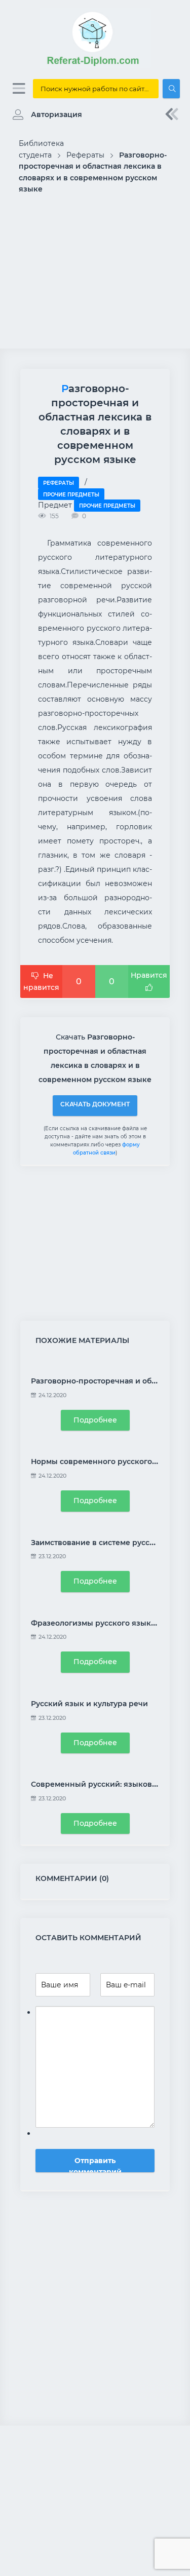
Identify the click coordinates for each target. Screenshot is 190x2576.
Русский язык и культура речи (89, 1704)
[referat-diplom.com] (95, 66)
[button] (45, 114)
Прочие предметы (71, 495)
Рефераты (59, 483)
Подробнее (95, 1420)
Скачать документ (95, 1104)
